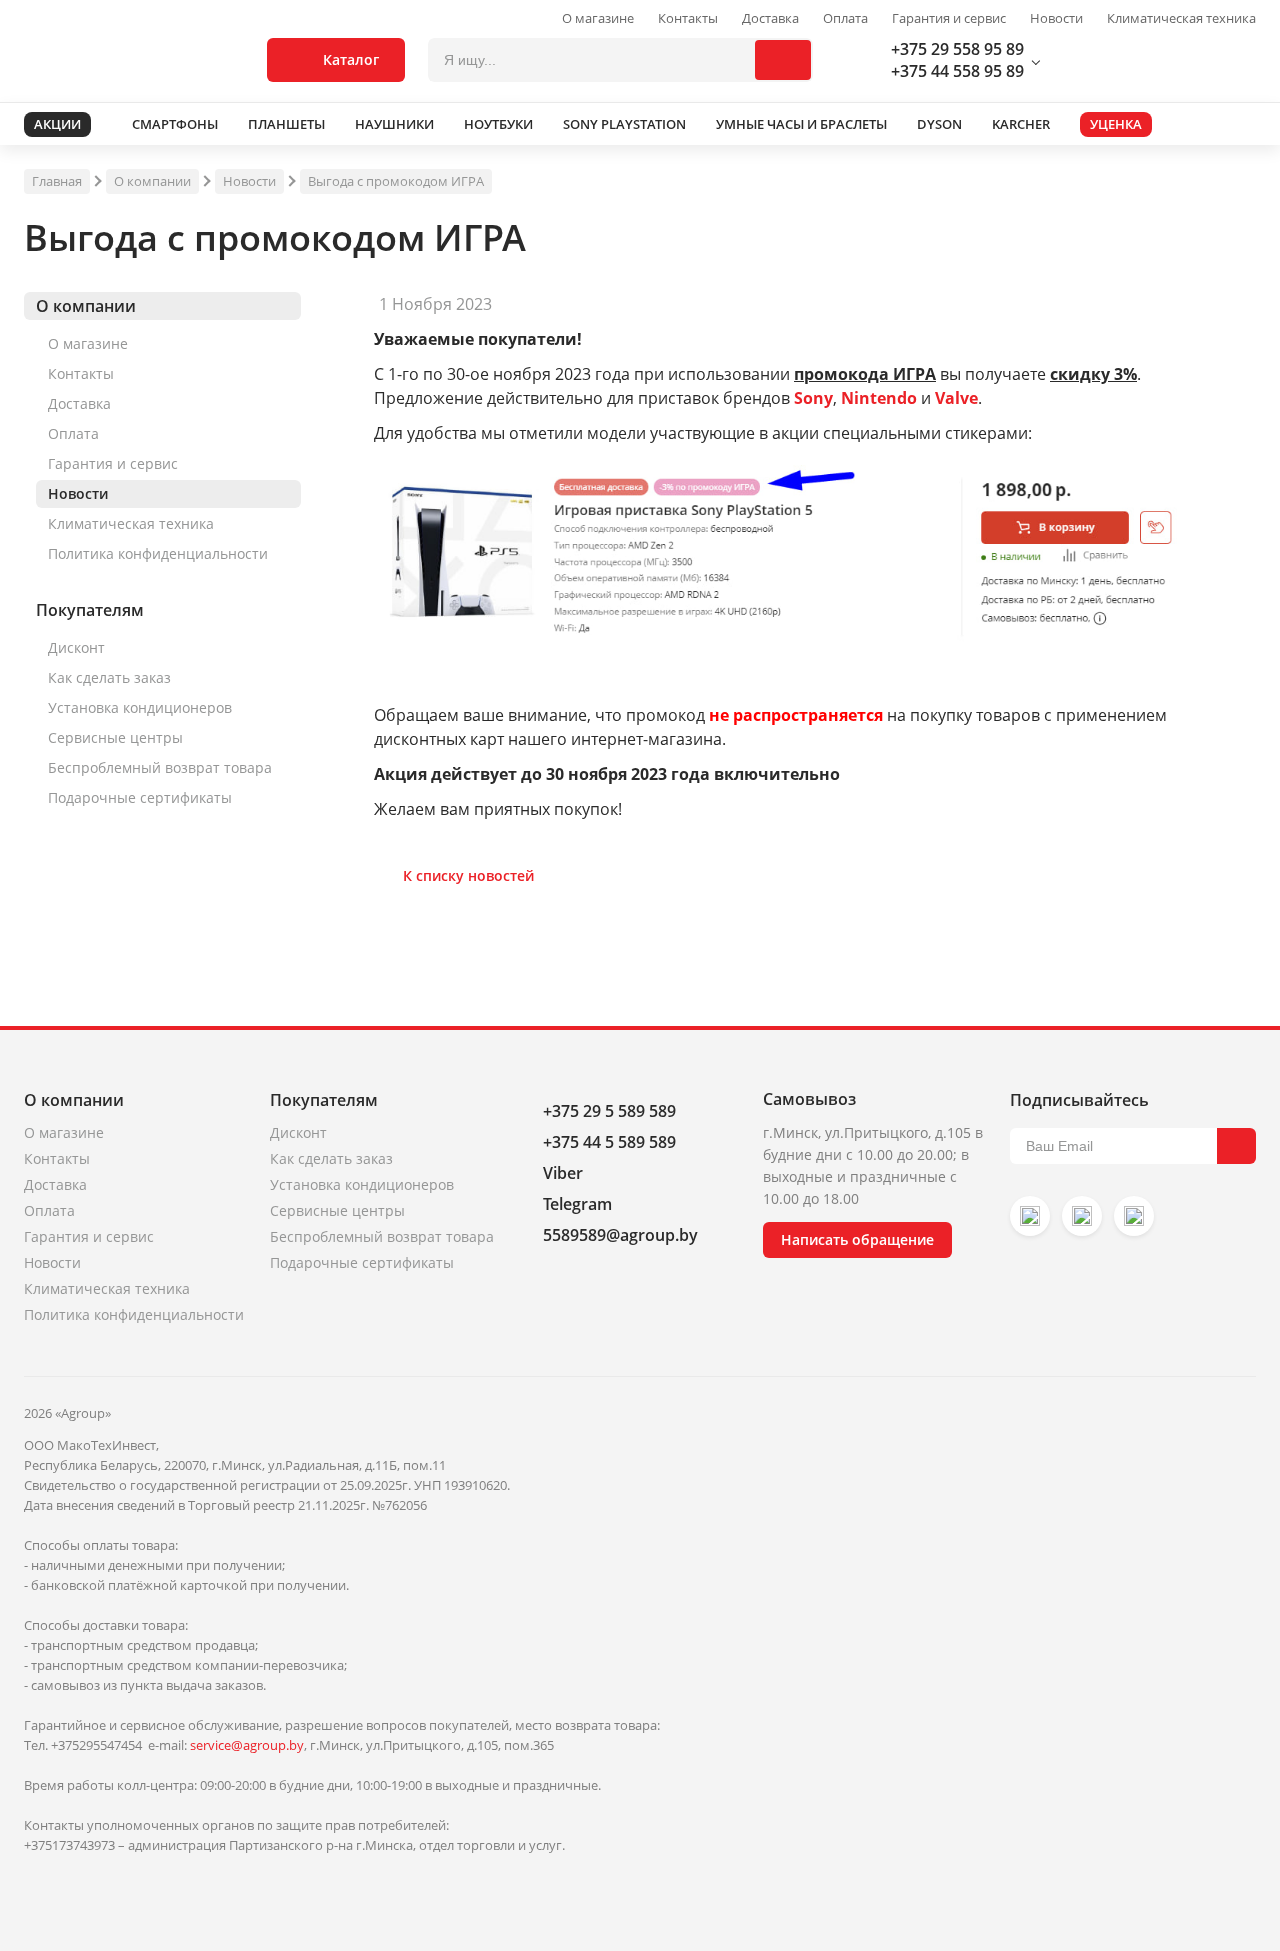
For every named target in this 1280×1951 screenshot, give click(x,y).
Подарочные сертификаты (140, 797)
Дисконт (76, 647)
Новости (1056, 18)
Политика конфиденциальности (158, 553)
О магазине (598, 18)
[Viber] (1082, 1216)
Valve (956, 398)
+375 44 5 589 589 (609, 1142)
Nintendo (879, 398)
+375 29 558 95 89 (957, 49)
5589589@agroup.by (620, 1235)
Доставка (770, 18)
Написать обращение (857, 1239)
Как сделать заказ (109, 677)
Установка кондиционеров (140, 707)
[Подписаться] (1236, 1146)
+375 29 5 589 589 (609, 1111)
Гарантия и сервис (949, 18)
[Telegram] (1134, 1216)
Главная (57, 181)
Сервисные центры (115, 737)
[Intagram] (1030, 1216)
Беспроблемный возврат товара (160, 767)
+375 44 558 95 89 (957, 71)
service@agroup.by (247, 1745)
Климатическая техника (1181, 18)
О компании (152, 181)
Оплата (845, 18)
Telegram (577, 1204)
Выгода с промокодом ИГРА (396, 181)
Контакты (688, 18)
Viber (563, 1173)
